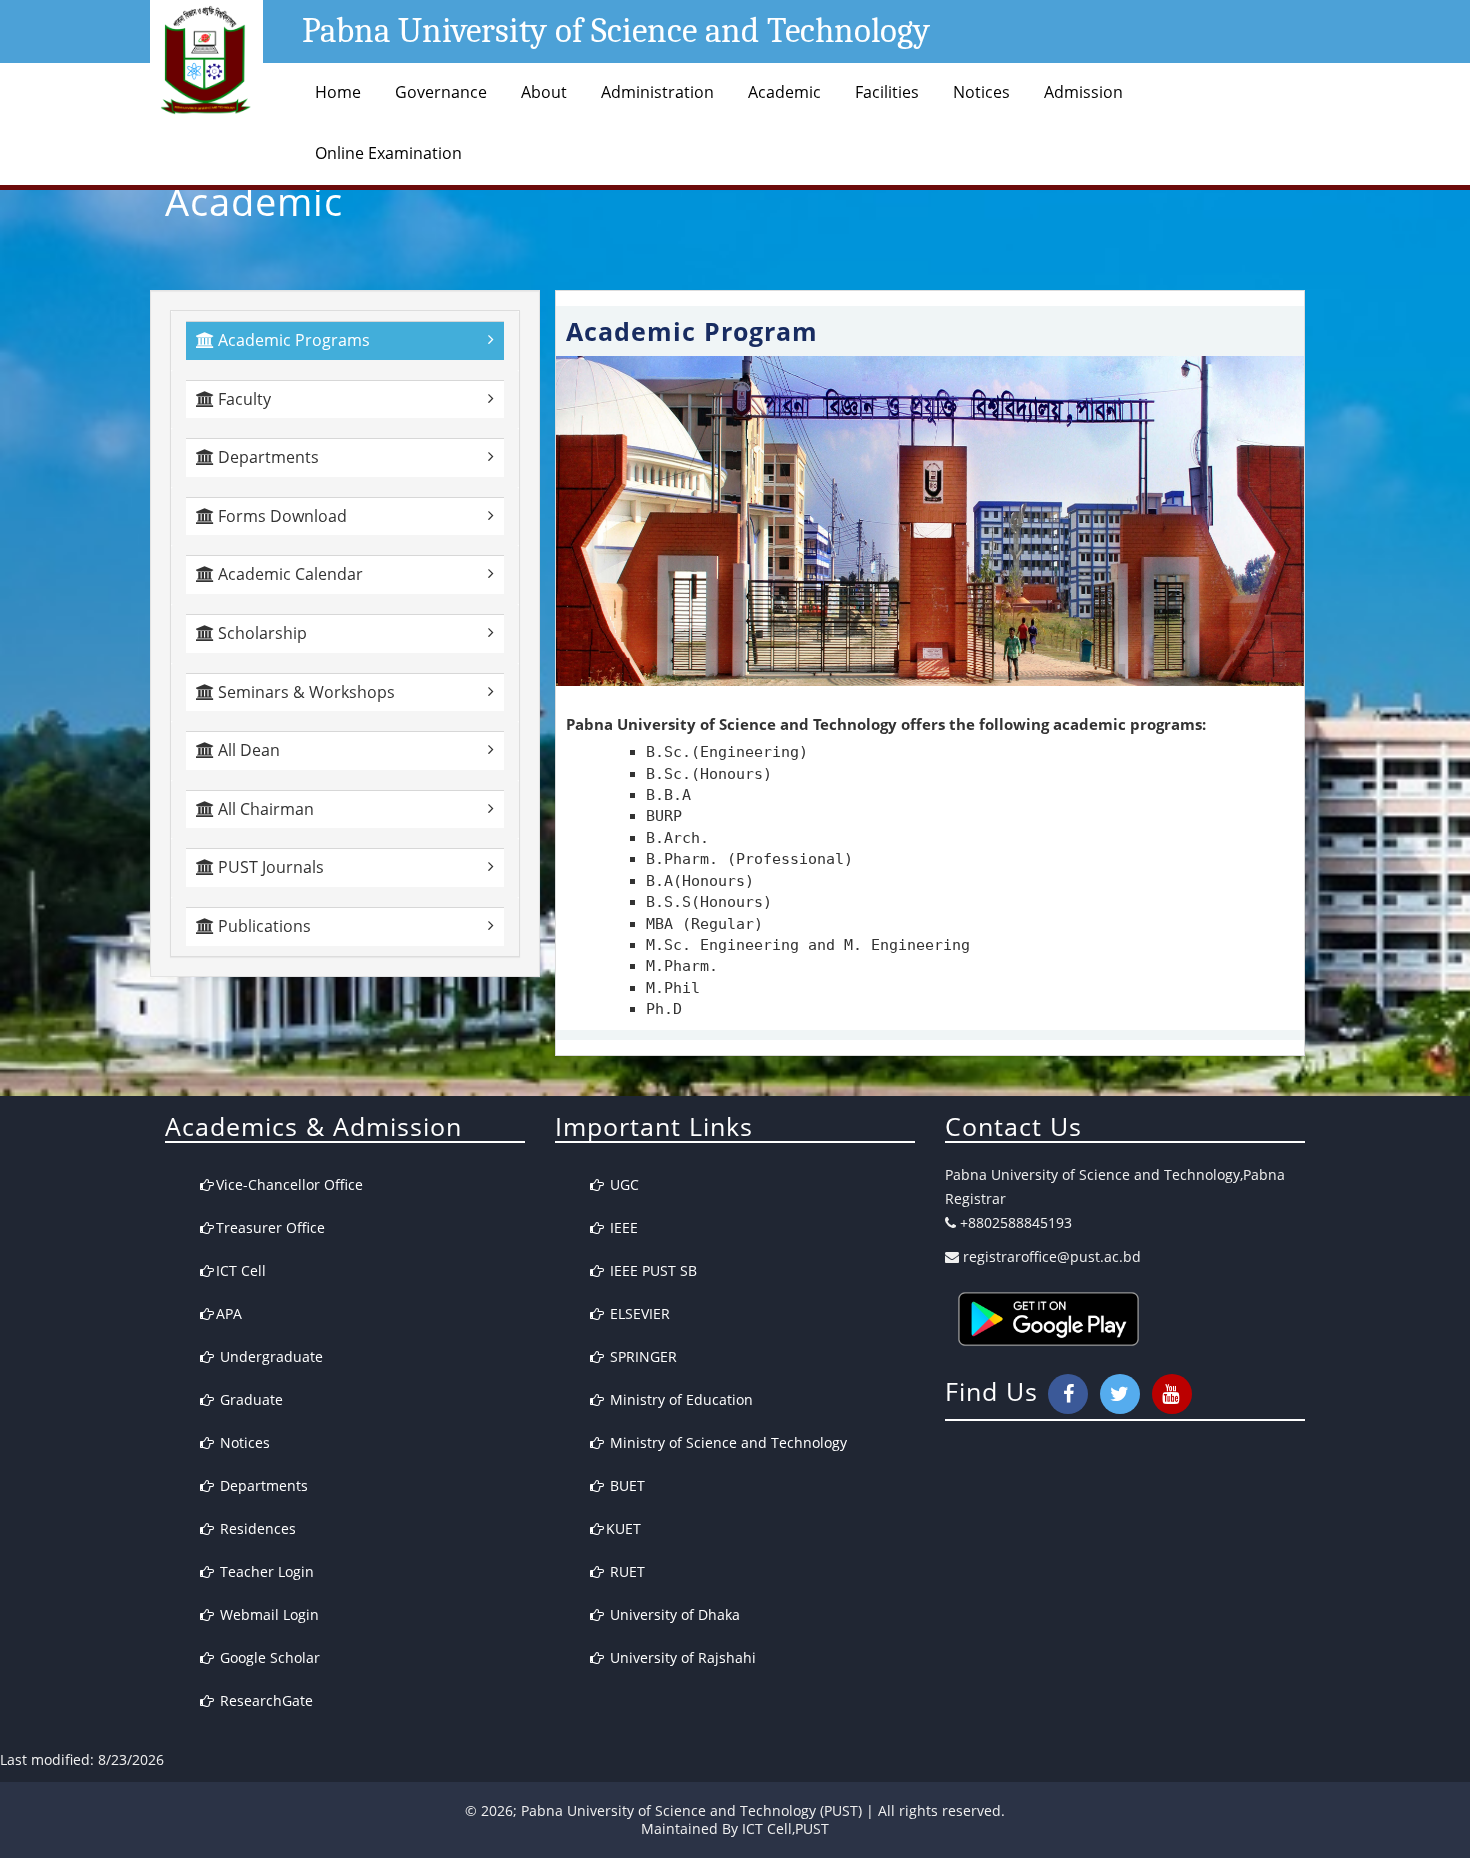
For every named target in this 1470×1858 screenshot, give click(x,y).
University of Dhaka (673, 1614)
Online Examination (388, 153)
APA (229, 1313)
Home (338, 92)
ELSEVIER (638, 1313)
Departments (262, 1485)
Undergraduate (269, 1356)
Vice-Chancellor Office (289, 1184)
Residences (256, 1528)
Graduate (249, 1399)
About (544, 92)
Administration (657, 92)
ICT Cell (241, 1270)
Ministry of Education (679, 1399)
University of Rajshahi (681, 1657)
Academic (784, 92)
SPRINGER (641, 1356)
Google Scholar (268, 1657)
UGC (622, 1184)
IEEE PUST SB (651, 1270)
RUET (625, 1571)
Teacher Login (265, 1571)
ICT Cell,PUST (785, 1828)
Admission (1083, 92)
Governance (441, 92)
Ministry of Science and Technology (726, 1442)
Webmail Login (267, 1614)
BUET (625, 1485)
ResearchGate (264, 1700)
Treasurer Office (270, 1227)
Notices (981, 92)
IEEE (622, 1227)
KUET (623, 1528)
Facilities (887, 92)
